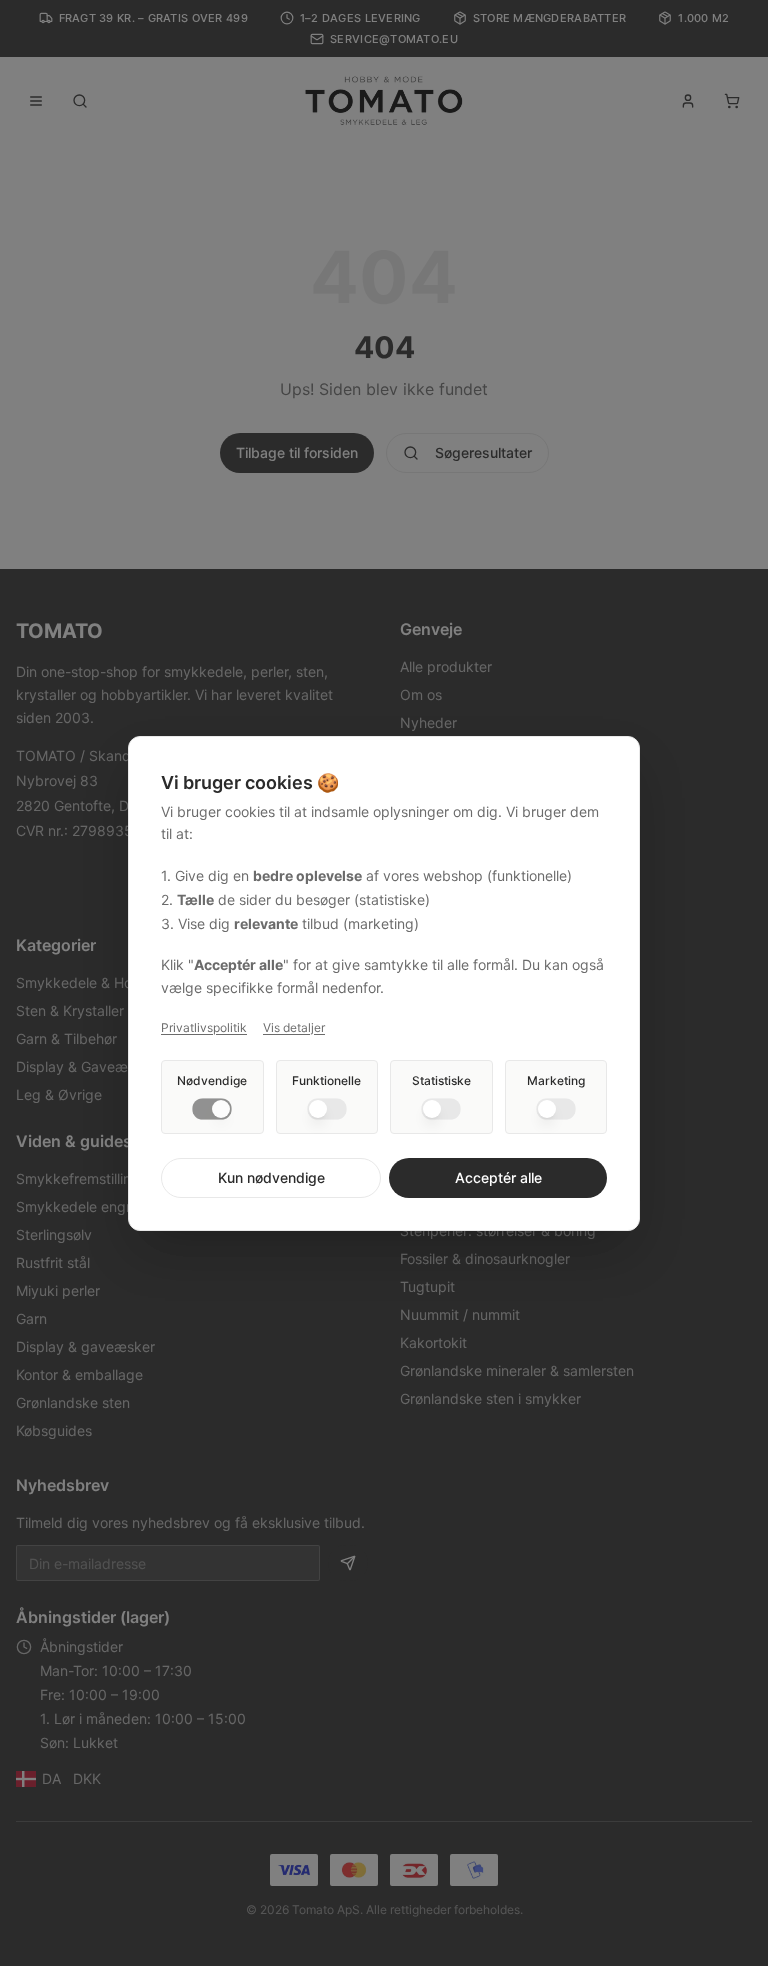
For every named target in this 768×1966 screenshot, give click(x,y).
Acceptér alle (498, 1177)
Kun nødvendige (271, 1177)
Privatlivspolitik (204, 1027)
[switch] (212, 1109)
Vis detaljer (294, 1027)
